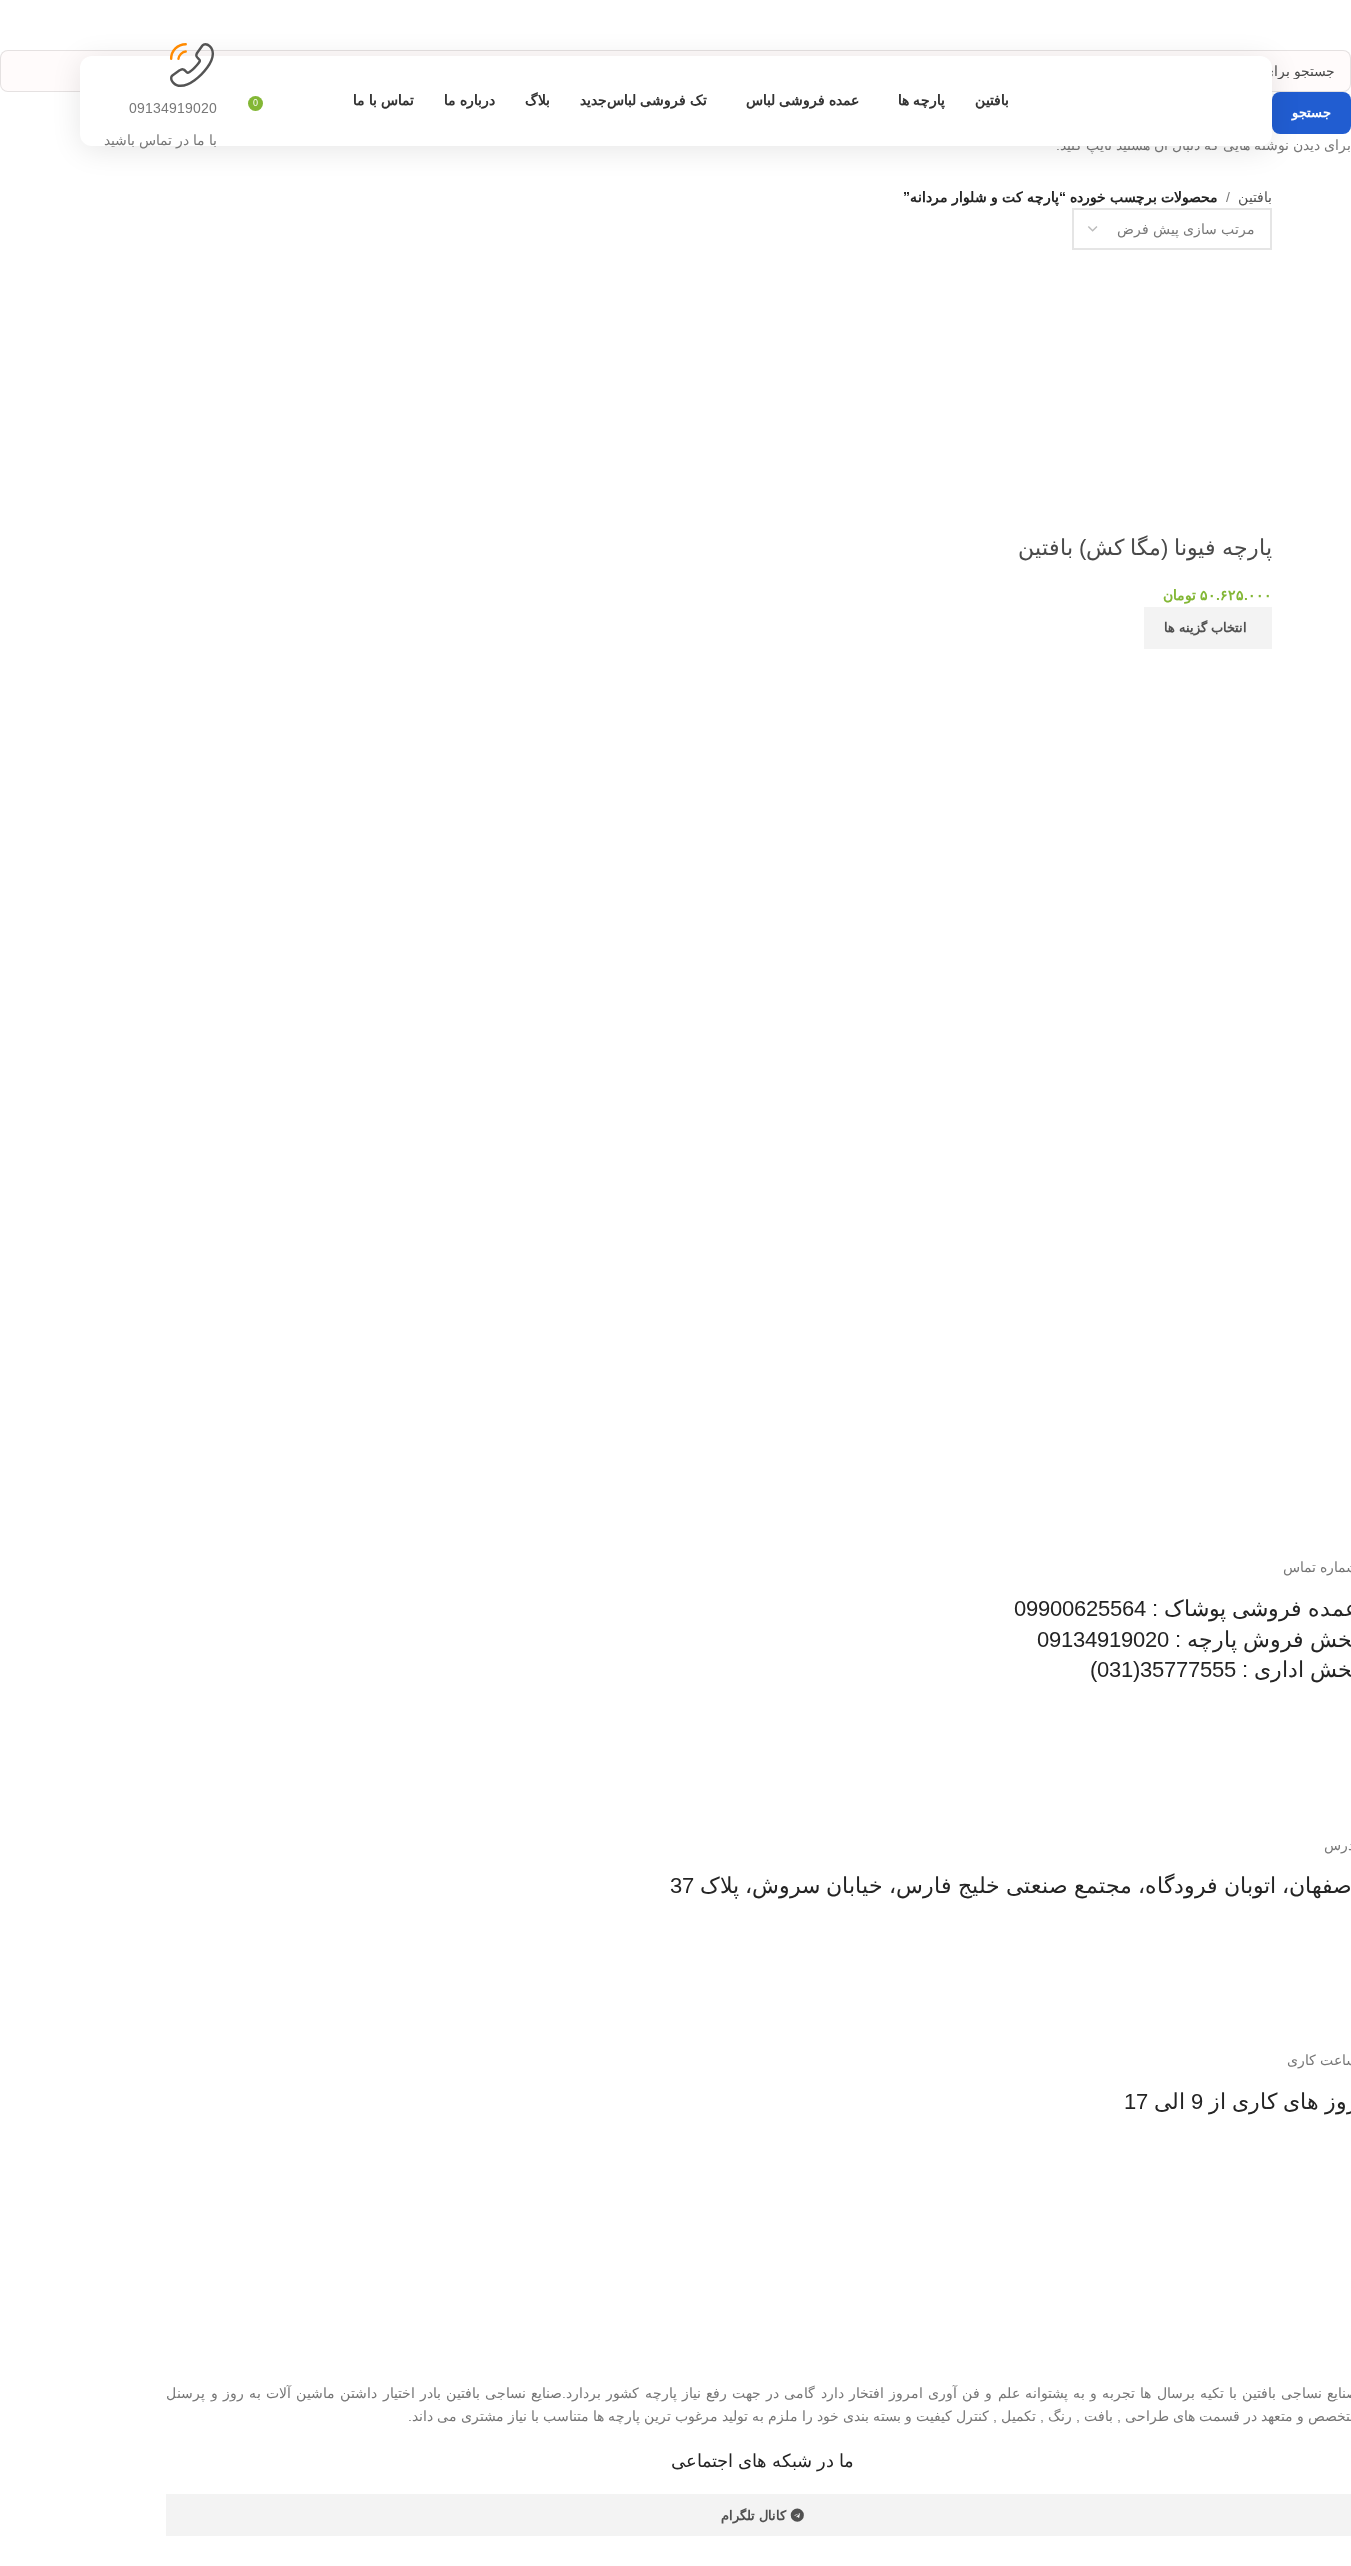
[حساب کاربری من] (285, 101)
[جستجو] (237, 101)
